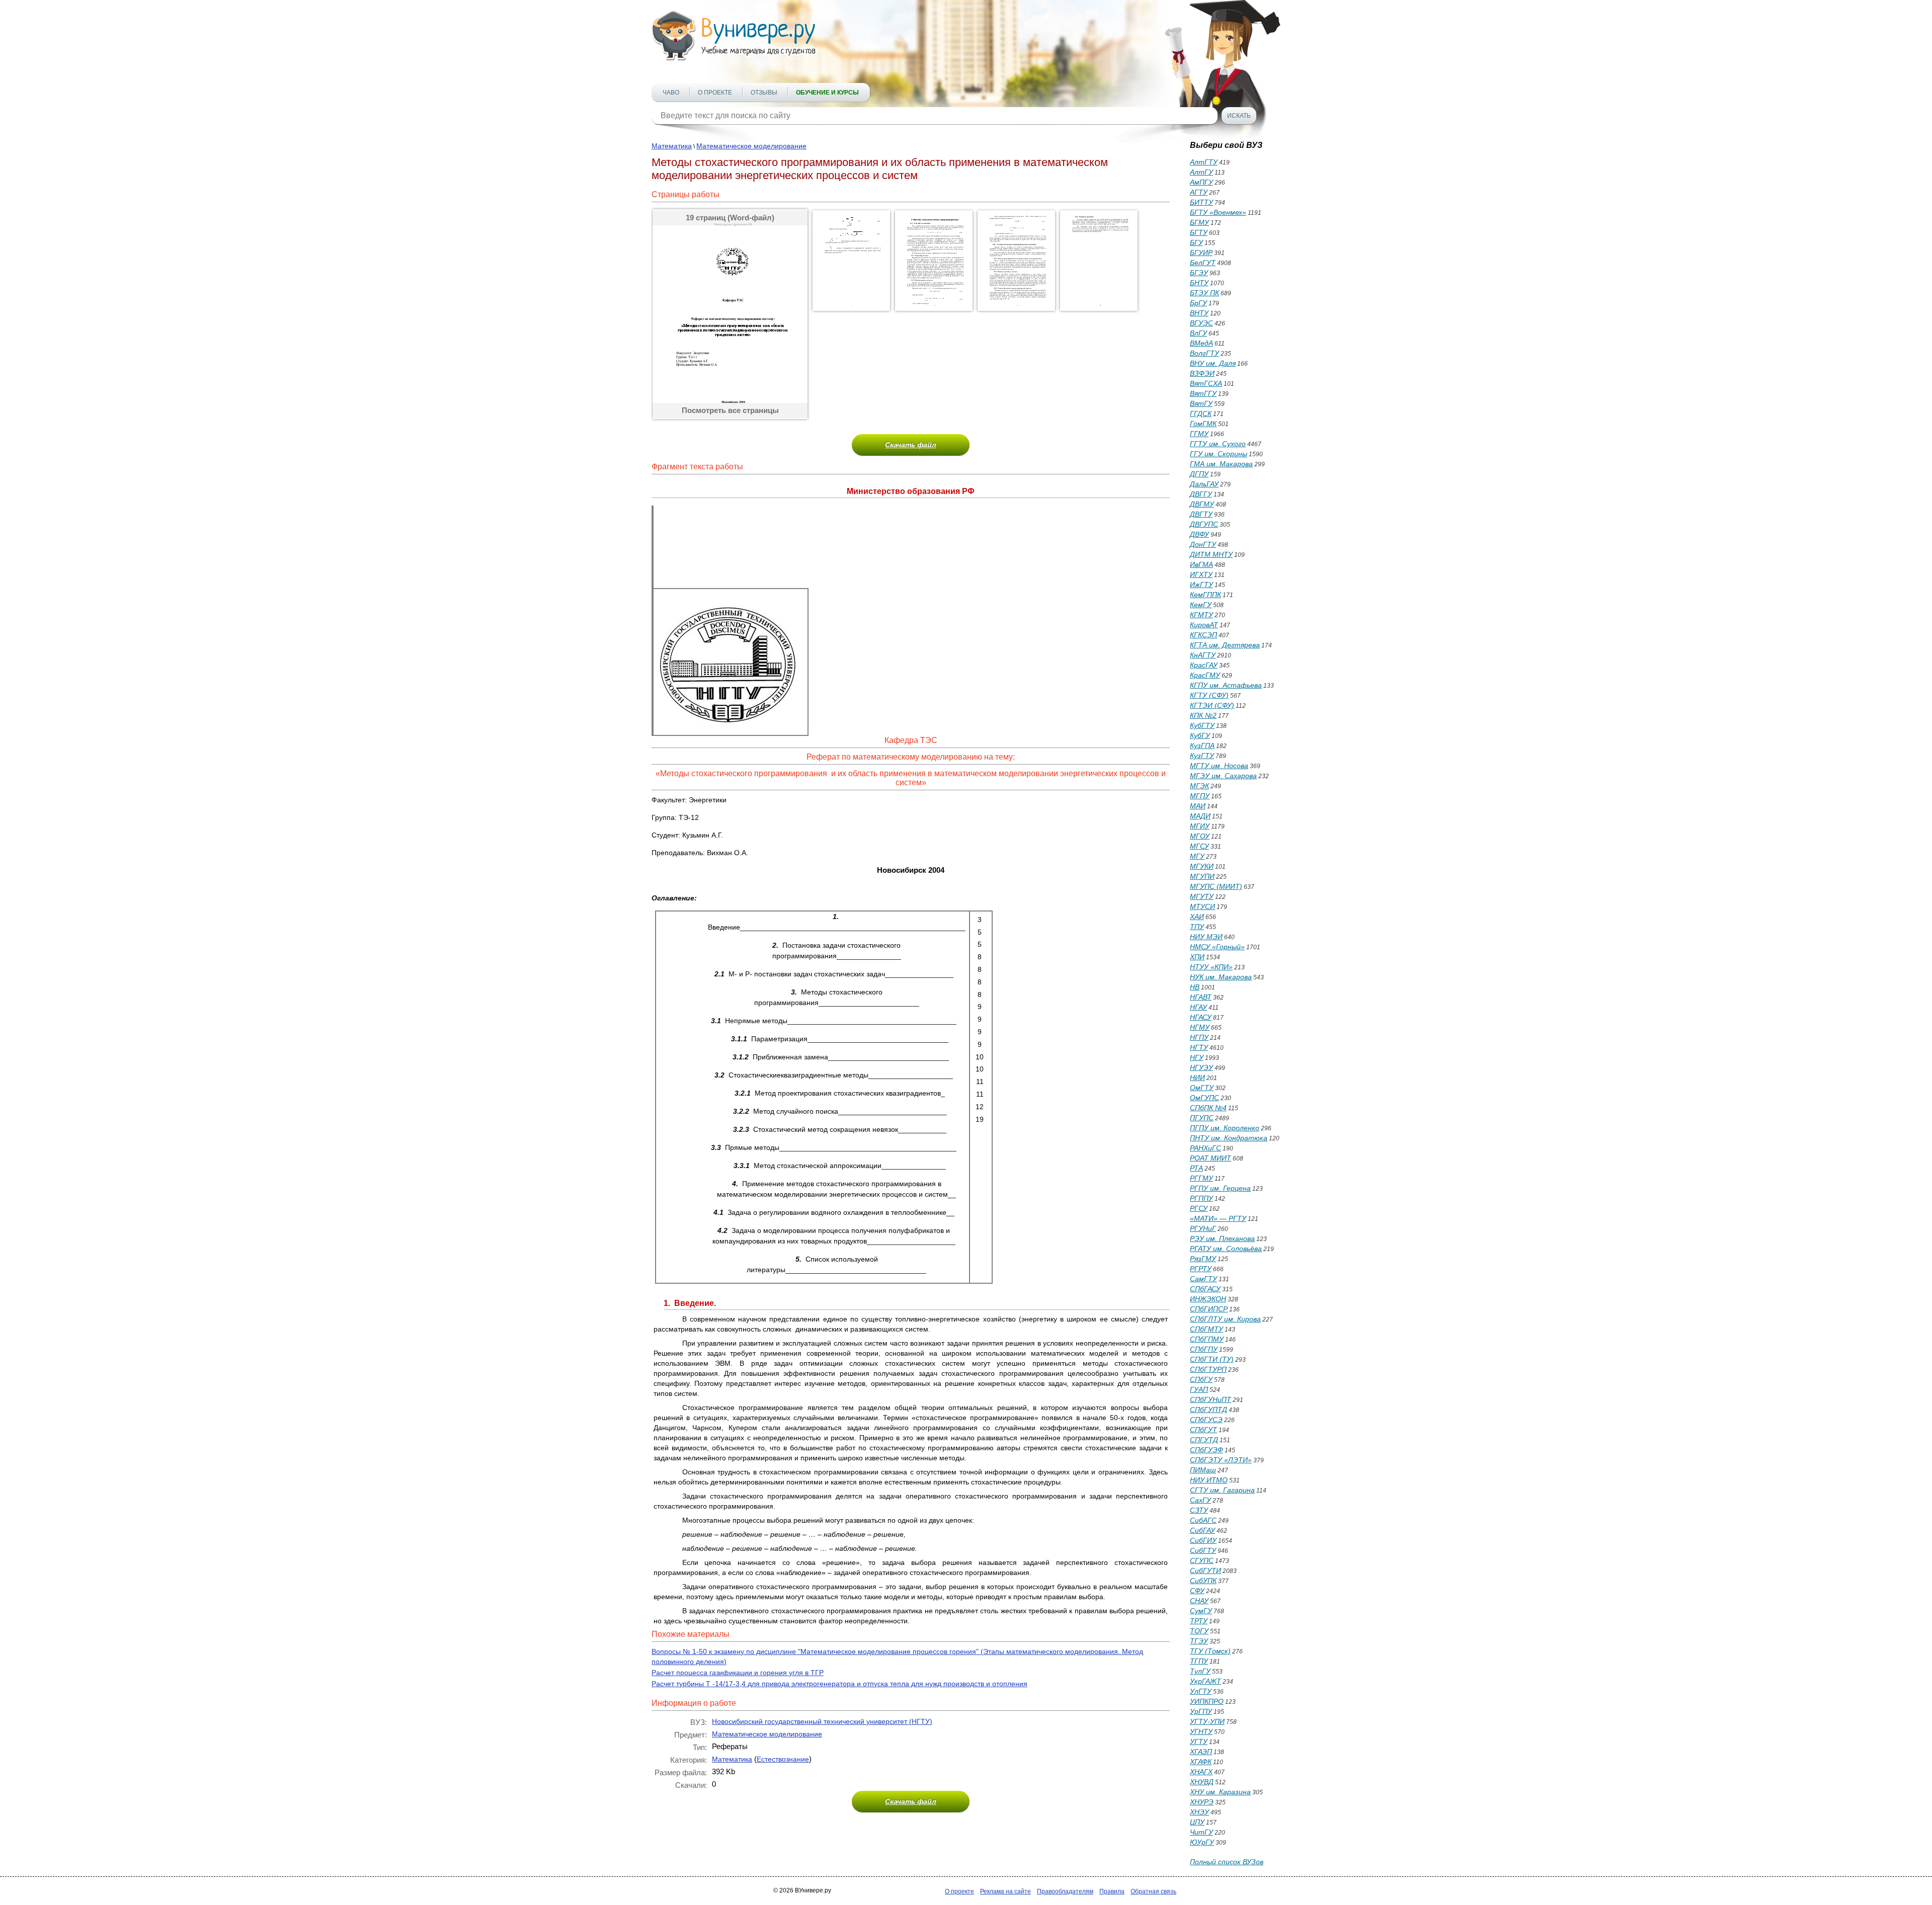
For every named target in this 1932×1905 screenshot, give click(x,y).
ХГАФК (1201, 1762)
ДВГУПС (1204, 524)
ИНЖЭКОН (1208, 1299)
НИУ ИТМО (1209, 1480)
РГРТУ (1201, 1269)
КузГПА (1202, 746)
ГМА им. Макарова (1221, 464)
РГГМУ (1201, 1178)
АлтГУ (1201, 172)
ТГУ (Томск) (1210, 1651)
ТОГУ (1199, 1631)
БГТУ (1199, 232)
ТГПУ (1199, 1661)
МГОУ (1200, 836)
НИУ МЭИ (1206, 937)
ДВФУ (1199, 534)
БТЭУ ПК (1204, 293)
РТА (1196, 1168)
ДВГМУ (1202, 504)
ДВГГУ (1201, 494)
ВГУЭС (1201, 323)
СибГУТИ (1205, 1570)
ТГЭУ (1199, 1641)
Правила (1112, 1891)
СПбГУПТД (1209, 1410)
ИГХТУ (1201, 574)
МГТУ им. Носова (1219, 766)
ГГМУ (1199, 434)
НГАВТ (1201, 997)
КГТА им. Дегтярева (1225, 645)
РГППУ (1201, 1198)
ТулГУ (1200, 1671)
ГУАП (1199, 1389)
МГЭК (1199, 786)
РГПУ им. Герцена (1220, 1188)
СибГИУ (1203, 1540)
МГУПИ (1202, 876)
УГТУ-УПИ (1207, 1721)
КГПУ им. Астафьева (1226, 685)
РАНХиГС (1205, 1148)
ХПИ (1197, 957)
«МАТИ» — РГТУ (1218, 1218)
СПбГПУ (1204, 1349)
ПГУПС (1202, 1118)
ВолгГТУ (1204, 353)
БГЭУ (1199, 273)
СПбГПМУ (1207, 1339)
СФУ (1197, 1591)
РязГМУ (1203, 1259)
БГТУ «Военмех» (1218, 212)
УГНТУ (1201, 1731)
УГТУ (1199, 1742)
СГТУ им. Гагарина (1222, 1490)
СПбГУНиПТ (1211, 1399)
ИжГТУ (1201, 585)
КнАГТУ (1203, 655)
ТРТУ (1199, 1621)
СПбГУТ (1203, 1430)
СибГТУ (1203, 1550)
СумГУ (1201, 1611)
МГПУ (1200, 796)
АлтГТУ (1204, 162)
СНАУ (1199, 1601)
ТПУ (1197, 927)
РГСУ (1199, 1208)
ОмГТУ (1202, 1088)
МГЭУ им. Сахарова (1223, 776)
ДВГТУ (1201, 514)
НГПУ (1199, 1037)
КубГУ (1200, 735)
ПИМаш (1203, 1470)
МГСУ (1199, 846)
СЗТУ (1199, 1510)
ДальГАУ (1204, 484)
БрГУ (1198, 303)
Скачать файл (911, 445)
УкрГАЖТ (1205, 1681)
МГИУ (1200, 826)
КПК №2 (1203, 715)
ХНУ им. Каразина (1220, 1792)
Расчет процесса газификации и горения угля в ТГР (738, 1673)
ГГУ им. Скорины (1219, 454)
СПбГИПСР (1209, 1309)
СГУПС (1202, 1560)
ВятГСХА (1206, 383)
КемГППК (1205, 595)
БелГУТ (1203, 263)
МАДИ (1200, 816)
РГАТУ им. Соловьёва (1226, 1249)
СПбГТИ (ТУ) (1212, 1359)
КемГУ (1201, 605)
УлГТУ (1201, 1691)
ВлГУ (1198, 333)
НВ (1195, 987)
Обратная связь (1153, 1891)
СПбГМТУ (1206, 1329)
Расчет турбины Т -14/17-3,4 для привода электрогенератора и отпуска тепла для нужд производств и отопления (839, 1684)
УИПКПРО (1207, 1701)
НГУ (1197, 1057)
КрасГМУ (1205, 675)
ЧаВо (671, 93)
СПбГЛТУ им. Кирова (1225, 1319)
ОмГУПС (1204, 1098)
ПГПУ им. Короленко (1225, 1128)
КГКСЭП (1203, 635)
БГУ (1196, 242)
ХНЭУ (1199, 1812)
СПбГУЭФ (1206, 1450)
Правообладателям (1065, 1891)
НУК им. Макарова (1221, 977)
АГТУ (1199, 192)
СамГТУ (1203, 1279)
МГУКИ (1202, 866)
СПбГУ (1201, 1379)
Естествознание (783, 1759)
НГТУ (1199, 1047)
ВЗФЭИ (1202, 373)
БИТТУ (1201, 202)
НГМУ (1200, 1027)
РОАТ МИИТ (1211, 1158)
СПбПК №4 (1208, 1108)
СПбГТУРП (1208, 1369)
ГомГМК (1203, 424)
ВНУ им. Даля (1213, 363)
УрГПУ (1201, 1711)
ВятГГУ (1203, 393)
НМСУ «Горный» (1217, 947)
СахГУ (1200, 1500)
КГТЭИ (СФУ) (1212, 705)
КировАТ (1204, 625)
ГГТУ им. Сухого (1218, 444)
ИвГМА (1201, 564)
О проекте (715, 93)
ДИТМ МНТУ (1211, 554)
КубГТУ (1202, 725)
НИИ (1197, 1078)
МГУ (1197, 856)
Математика (672, 146)
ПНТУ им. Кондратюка (1229, 1138)
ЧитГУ (1201, 1832)
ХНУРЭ (1202, 1802)
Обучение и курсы (827, 93)
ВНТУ (1199, 313)
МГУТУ (1202, 896)
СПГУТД (1204, 1440)
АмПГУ (1201, 182)
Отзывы (764, 93)
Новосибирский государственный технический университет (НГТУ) (822, 1721)
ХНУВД (1202, 1782)
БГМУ (1199, 222)
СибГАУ (1202, 1530)
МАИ (1198, 806)
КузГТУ (1202, 756)
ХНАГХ (1201, 1772)
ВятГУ (1201, 403)
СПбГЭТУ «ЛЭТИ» (1221, 1460)
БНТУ (1199, 283)
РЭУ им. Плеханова (1222, 1238)
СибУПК (1203, 1581)
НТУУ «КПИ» (1211, 967)
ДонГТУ (1203, 544)
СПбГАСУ (1205, 1289)
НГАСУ (1201, 1017)
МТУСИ (1202, 906)
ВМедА (1201, 343)
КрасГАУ (1204, 665)
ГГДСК (1201, 413)
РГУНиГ (1203, 1228)
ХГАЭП (1201, 1752)
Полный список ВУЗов (1227, 1862)
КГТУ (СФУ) (1209, 695)
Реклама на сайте (1005, 1891)
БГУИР (1201, 253)
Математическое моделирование (751, 146)
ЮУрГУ (1202, 1842)
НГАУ (1198, 1007)
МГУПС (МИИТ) (1216, 886)
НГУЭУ (1201, 1067)
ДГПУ (1199, 474)
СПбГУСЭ (1206, 1420)
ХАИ (1197, 917)
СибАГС (1203, 1520)
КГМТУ (1201, 615)
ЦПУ (1197, 1822)
